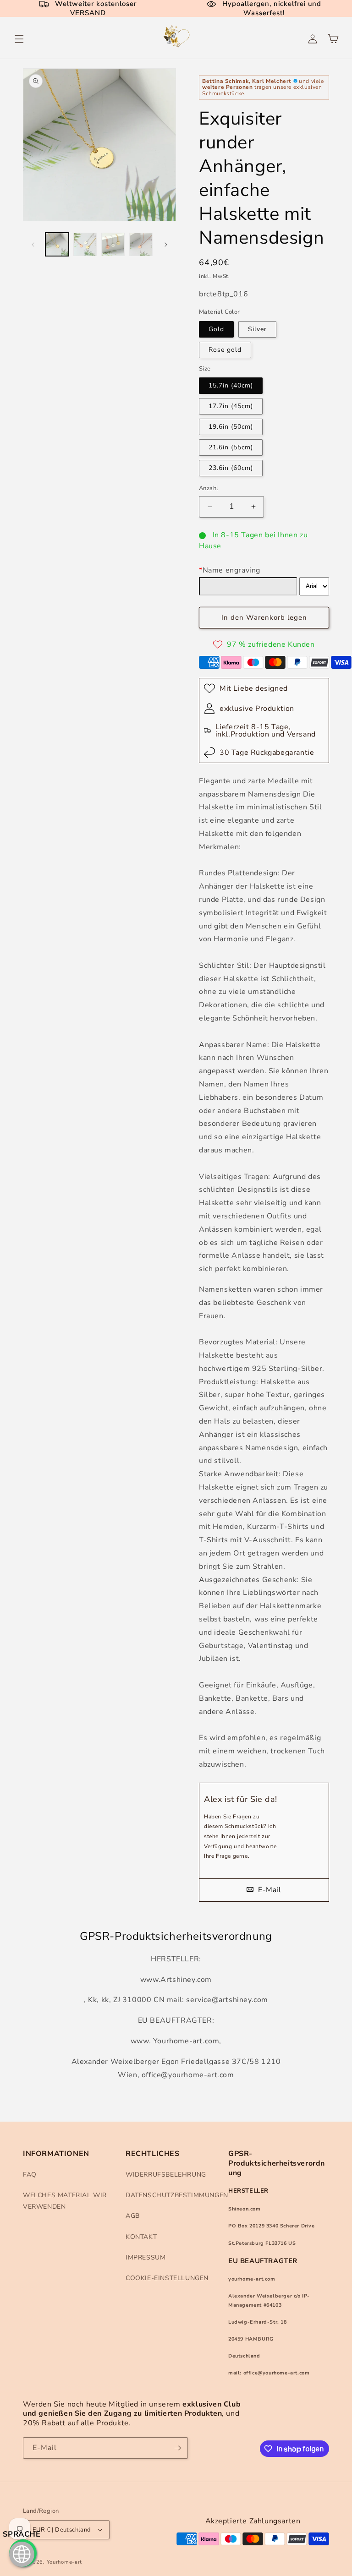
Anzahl (209, 488)
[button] (19, 39)
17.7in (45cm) (231, 406)
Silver (257, 329)
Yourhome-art (64, 2562)
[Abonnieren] (177, 2448)
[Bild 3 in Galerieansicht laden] (113, 244)
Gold (216, 329)
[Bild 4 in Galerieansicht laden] (141, 244)
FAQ (30, 2175)
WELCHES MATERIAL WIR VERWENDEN (65, 2201)
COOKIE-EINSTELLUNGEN (167, 2278)
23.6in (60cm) (231, 468)
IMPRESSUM (146, 2257)
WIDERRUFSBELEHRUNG (166, 2175)
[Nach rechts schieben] (166, 245)
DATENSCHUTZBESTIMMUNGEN (177, 2195)
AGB (133, 2216)
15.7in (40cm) (231, 385)
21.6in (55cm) (231, 447)
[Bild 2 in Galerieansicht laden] (85, 244)
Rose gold (225, 350)
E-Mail (268, 1890)
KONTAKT (141, 2237)
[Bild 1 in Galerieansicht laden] (57, 244)
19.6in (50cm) (231, 427)
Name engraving (230, 570)
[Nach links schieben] (33, 245)
